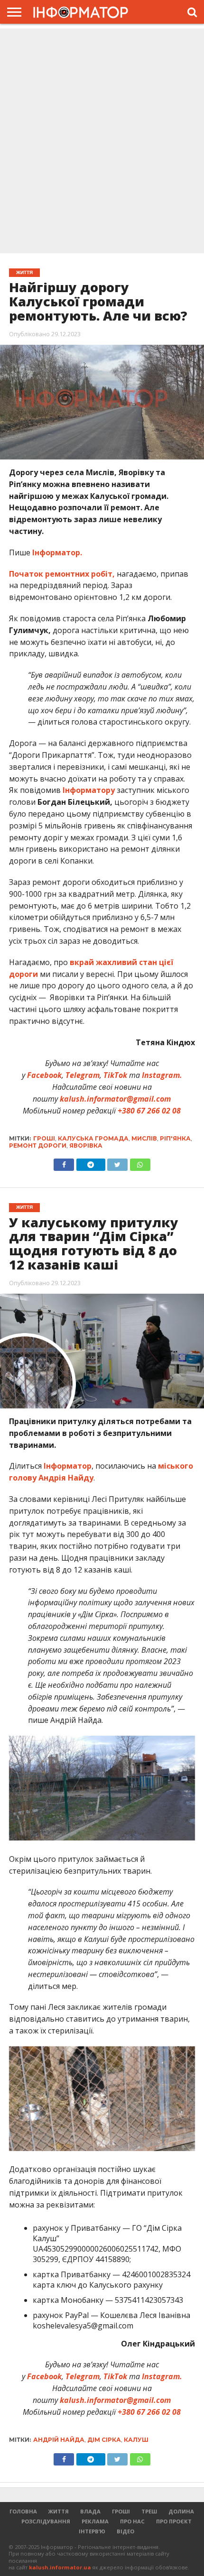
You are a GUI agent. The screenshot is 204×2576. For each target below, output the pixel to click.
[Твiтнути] (118, 1162)
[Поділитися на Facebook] (64, 1162)
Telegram (83, 1075)
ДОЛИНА (181, 2511)
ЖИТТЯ (59, 2511)
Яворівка (86, 1145)
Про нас (132, 2521)
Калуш (136, 2440)
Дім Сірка (104, 2440)
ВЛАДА (90, 2511)
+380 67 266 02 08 (149, 1111)
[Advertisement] (102, 142)
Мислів (144, 1138)
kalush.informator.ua (60, 2567)
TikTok (115, 1075)
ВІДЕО (125, 2531)
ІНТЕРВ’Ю (92, 2531)
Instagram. (162, 1075)
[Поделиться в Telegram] (91, 2457)
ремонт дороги (38, 1145)
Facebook (44, 1075)
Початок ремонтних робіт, (62, 574)
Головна (23, 2511)
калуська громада (93, 1138)
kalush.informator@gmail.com (115, 1099)
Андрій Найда (59, 2440)
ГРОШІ (121, 2511)
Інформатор (68, 1466)
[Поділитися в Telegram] (91, 1162)
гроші (44, 1138)
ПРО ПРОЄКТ (174, 2521)
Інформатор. (57, 552)
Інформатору (89, 790)
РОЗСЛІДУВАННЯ (46, 2521)
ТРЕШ (149, 2511)
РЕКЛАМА (95, 2521)
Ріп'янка (175, 1138)
